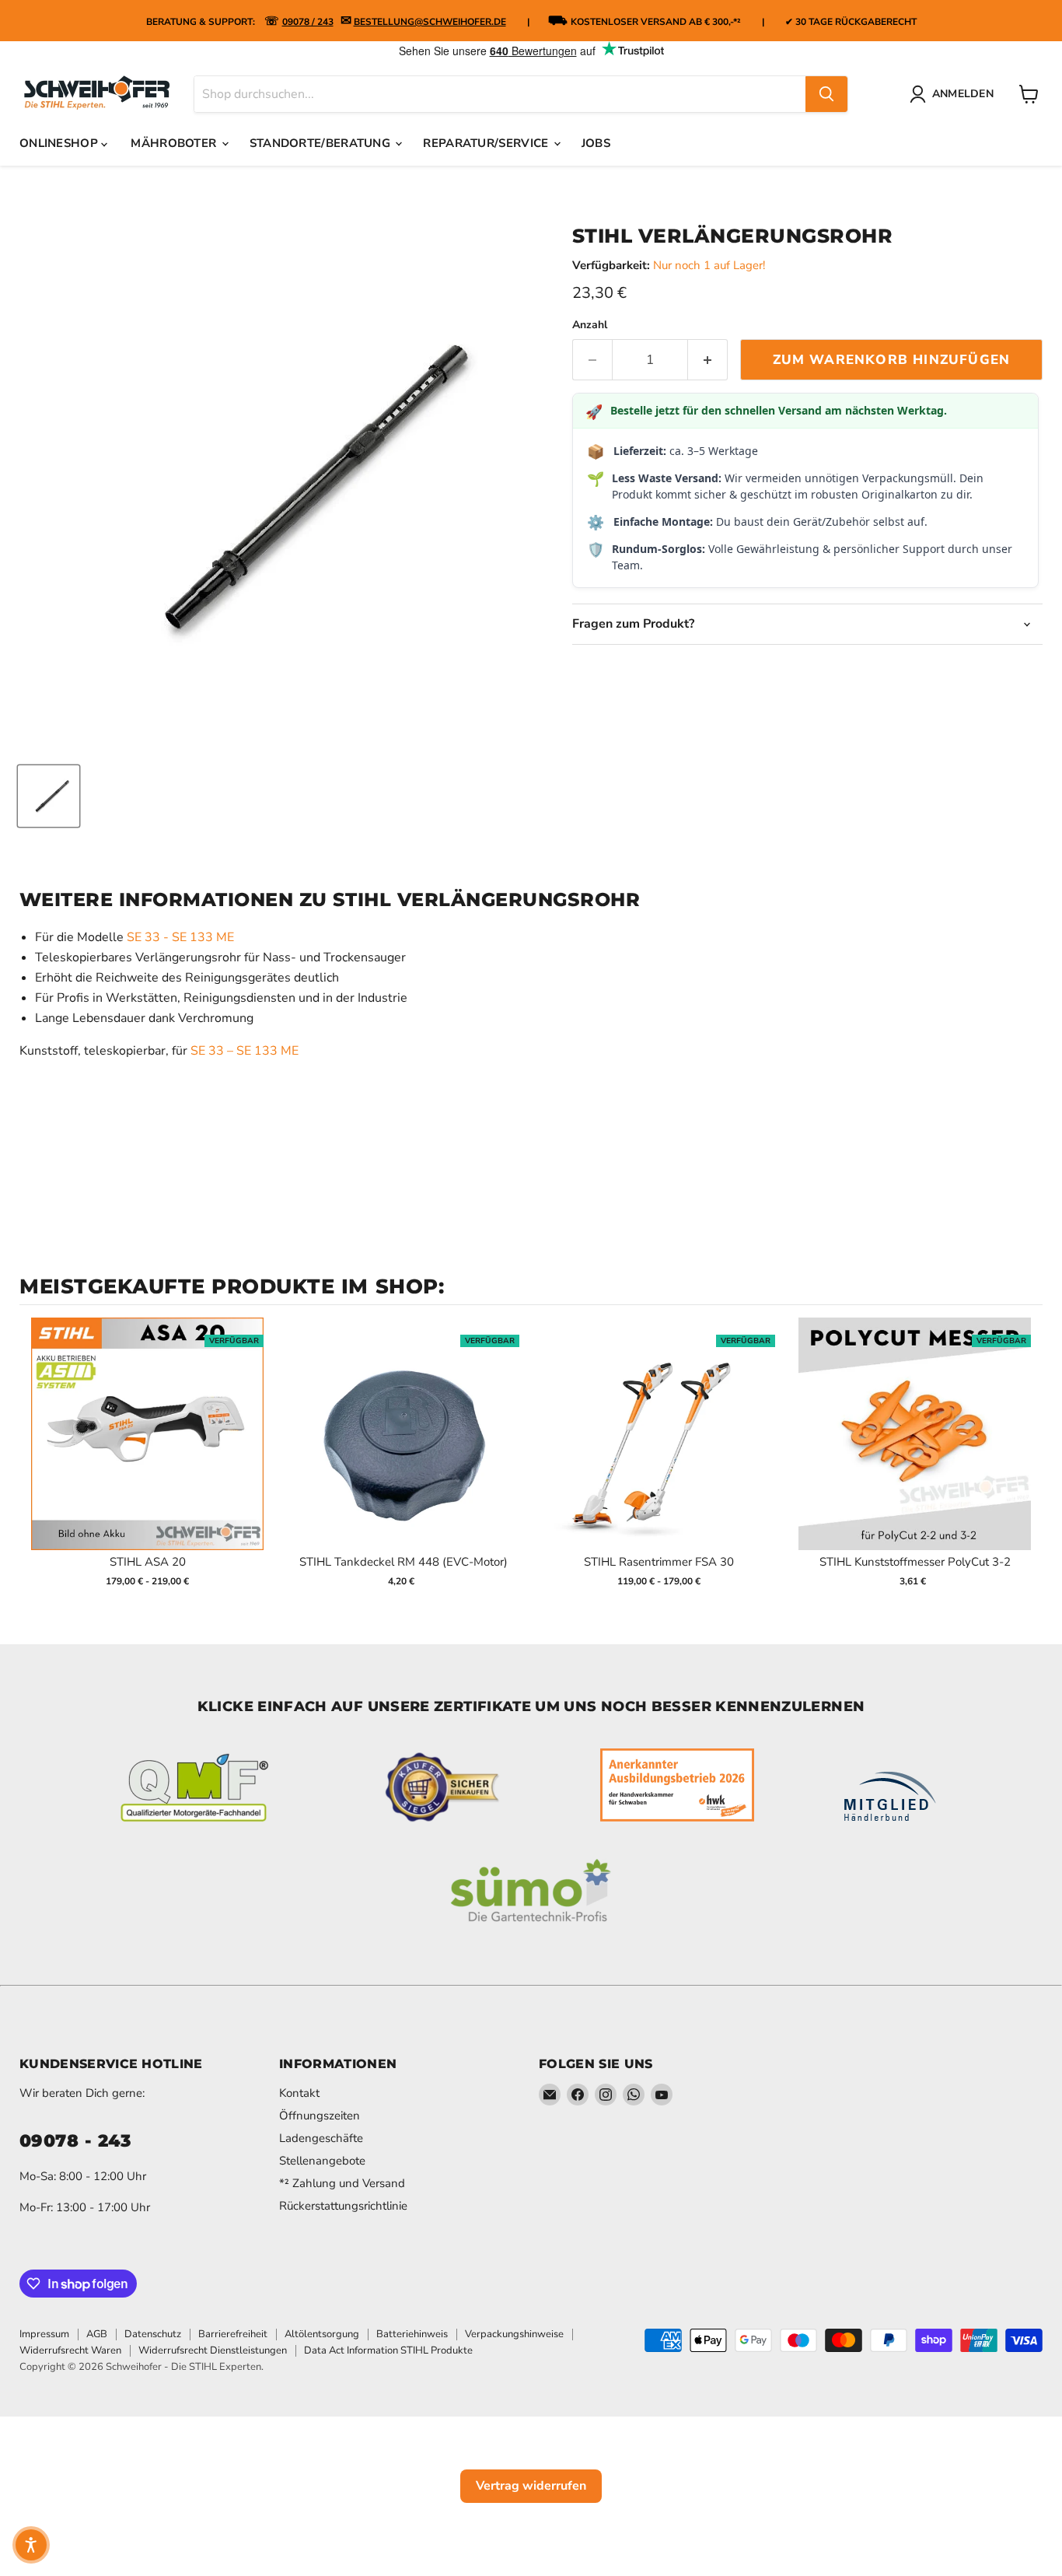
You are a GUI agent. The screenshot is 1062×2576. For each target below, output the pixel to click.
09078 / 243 (308, 22)
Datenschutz (153, 2334)
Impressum (44, 2334)
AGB (97, 2334)
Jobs (596, 143)
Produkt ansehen (147, 1450)
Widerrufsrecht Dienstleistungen (213, 2350)
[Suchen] (826, 94)
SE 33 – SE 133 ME (245, 1051)
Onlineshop (60, 143)
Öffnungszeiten (320, 2116)
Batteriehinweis (412, 2334)
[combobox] (500, 94)
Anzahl (590, 325)
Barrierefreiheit (233, 2334)
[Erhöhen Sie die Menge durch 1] (708, 360)
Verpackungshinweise (514, 2334)
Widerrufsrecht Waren (70, 2350)
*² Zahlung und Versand (342, 2183)
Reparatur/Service (487, 143)
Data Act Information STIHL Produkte (388, 2350)
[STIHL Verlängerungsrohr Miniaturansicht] (49, 796)
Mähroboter (175, 143)
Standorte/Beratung (322, 143)
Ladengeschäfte (321, 2138)
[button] (31, 2545)
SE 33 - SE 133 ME (180, 937)
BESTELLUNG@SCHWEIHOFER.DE (430, 22)
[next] (1027, 1463)
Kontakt (299, 2093)
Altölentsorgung (322, 2334)
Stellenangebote (322, 2161)
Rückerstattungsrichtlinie (343, 2206)
